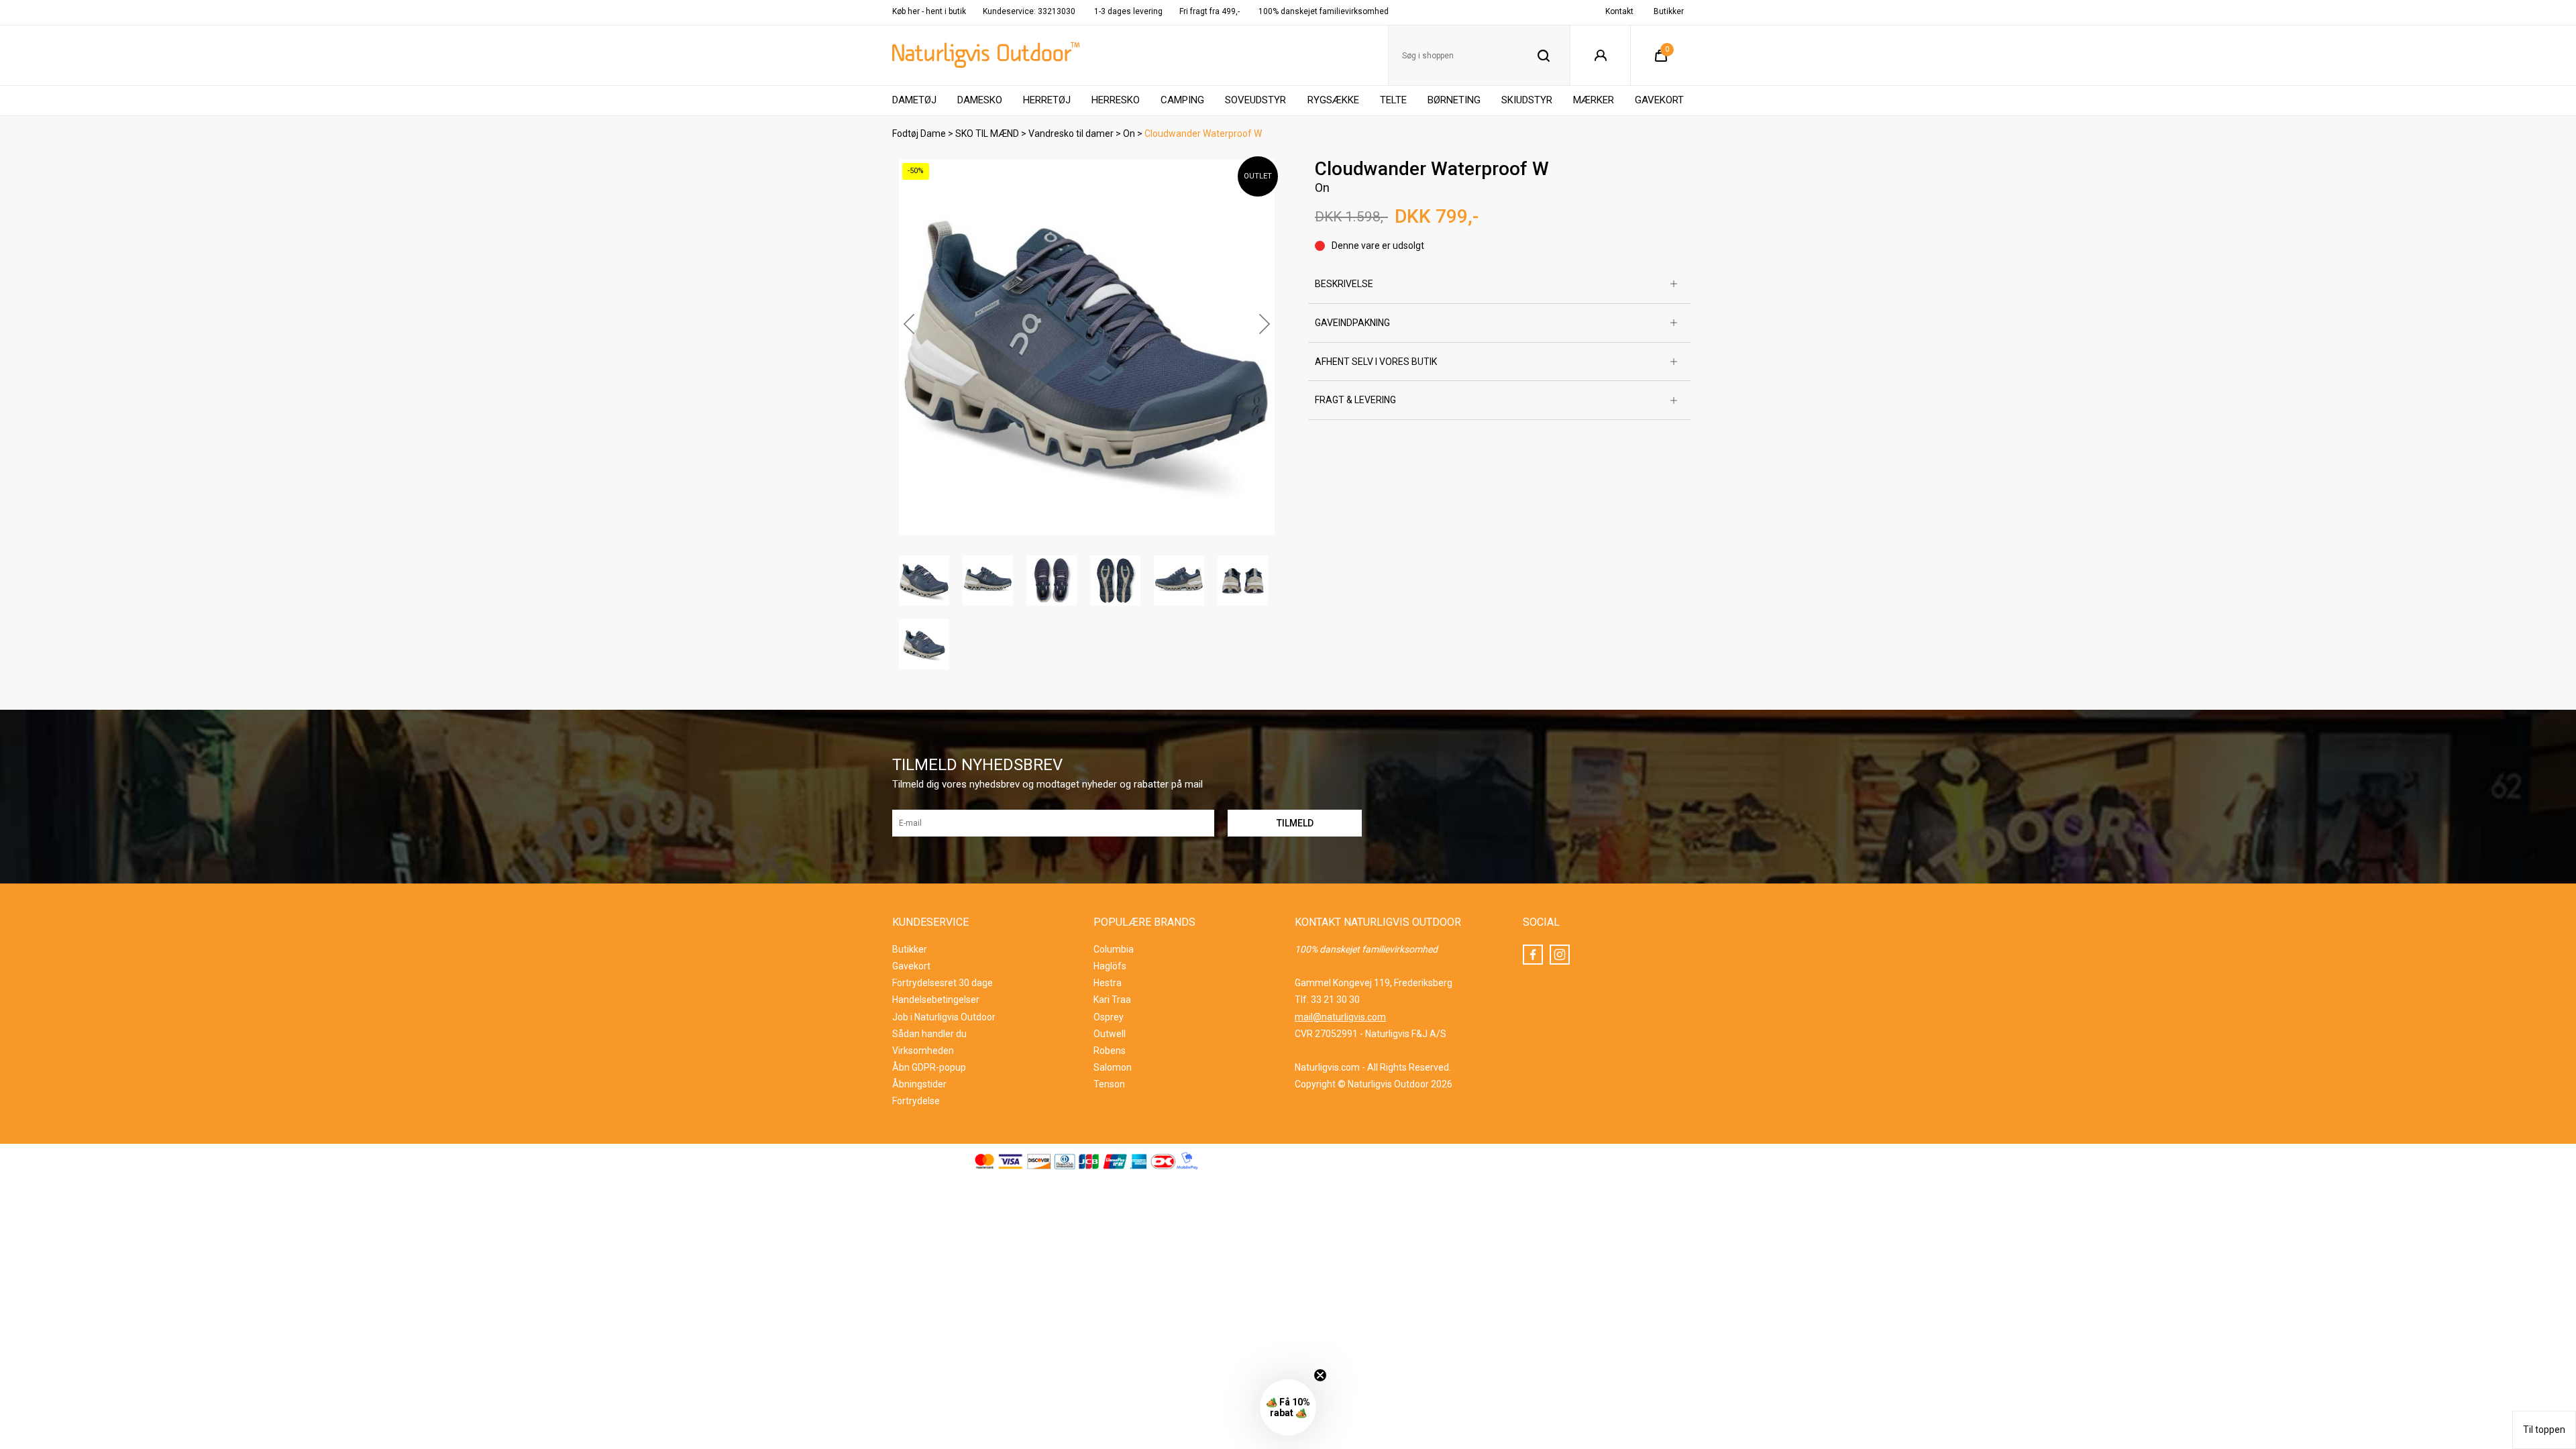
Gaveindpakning (1352, 323)
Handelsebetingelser (936, 1000)
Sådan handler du (929, 1034)
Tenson (1109, 1084)
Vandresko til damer (1071, 133)
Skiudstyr (1527, 100)
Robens (1110, 1051)
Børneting (1454, 100)
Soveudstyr (1255, 100)
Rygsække (1333, 100)
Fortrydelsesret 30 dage (943, 983)
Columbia (1114, 949)
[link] (2437, 1086)
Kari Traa (1112, 1000)
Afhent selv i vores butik (1376, 362)
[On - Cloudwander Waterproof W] (1087, 347)
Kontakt (1619, 11)
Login (1600, 56)
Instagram (1560, 955)
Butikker (1669, 11)
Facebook (1533, 955)
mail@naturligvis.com (1340, 1017)
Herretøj (1047, 100)
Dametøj (914, 100)
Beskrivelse (1344, 284)
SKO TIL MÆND (987, 133)
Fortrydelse (916, 1101)
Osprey (1109, 1017)
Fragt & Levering (1355, 400)
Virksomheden (923, 1051)
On (1129, 133)
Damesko (980, 100)
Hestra (1108, 983)
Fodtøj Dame (919, 133)
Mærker (1594, 100)
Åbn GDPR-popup (929, 1067)
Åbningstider (919, 1084)
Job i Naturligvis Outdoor (944, 1017)
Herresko (1116, 100)
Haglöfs (1110, 966)
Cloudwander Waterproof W (1203, 133)
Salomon (1113, 1067)
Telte (1393, 100)
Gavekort (1659, 100)
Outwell (1110, 1034)
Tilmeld (2437, 1417)
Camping (1182, 100)
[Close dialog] (2554, 1070)
